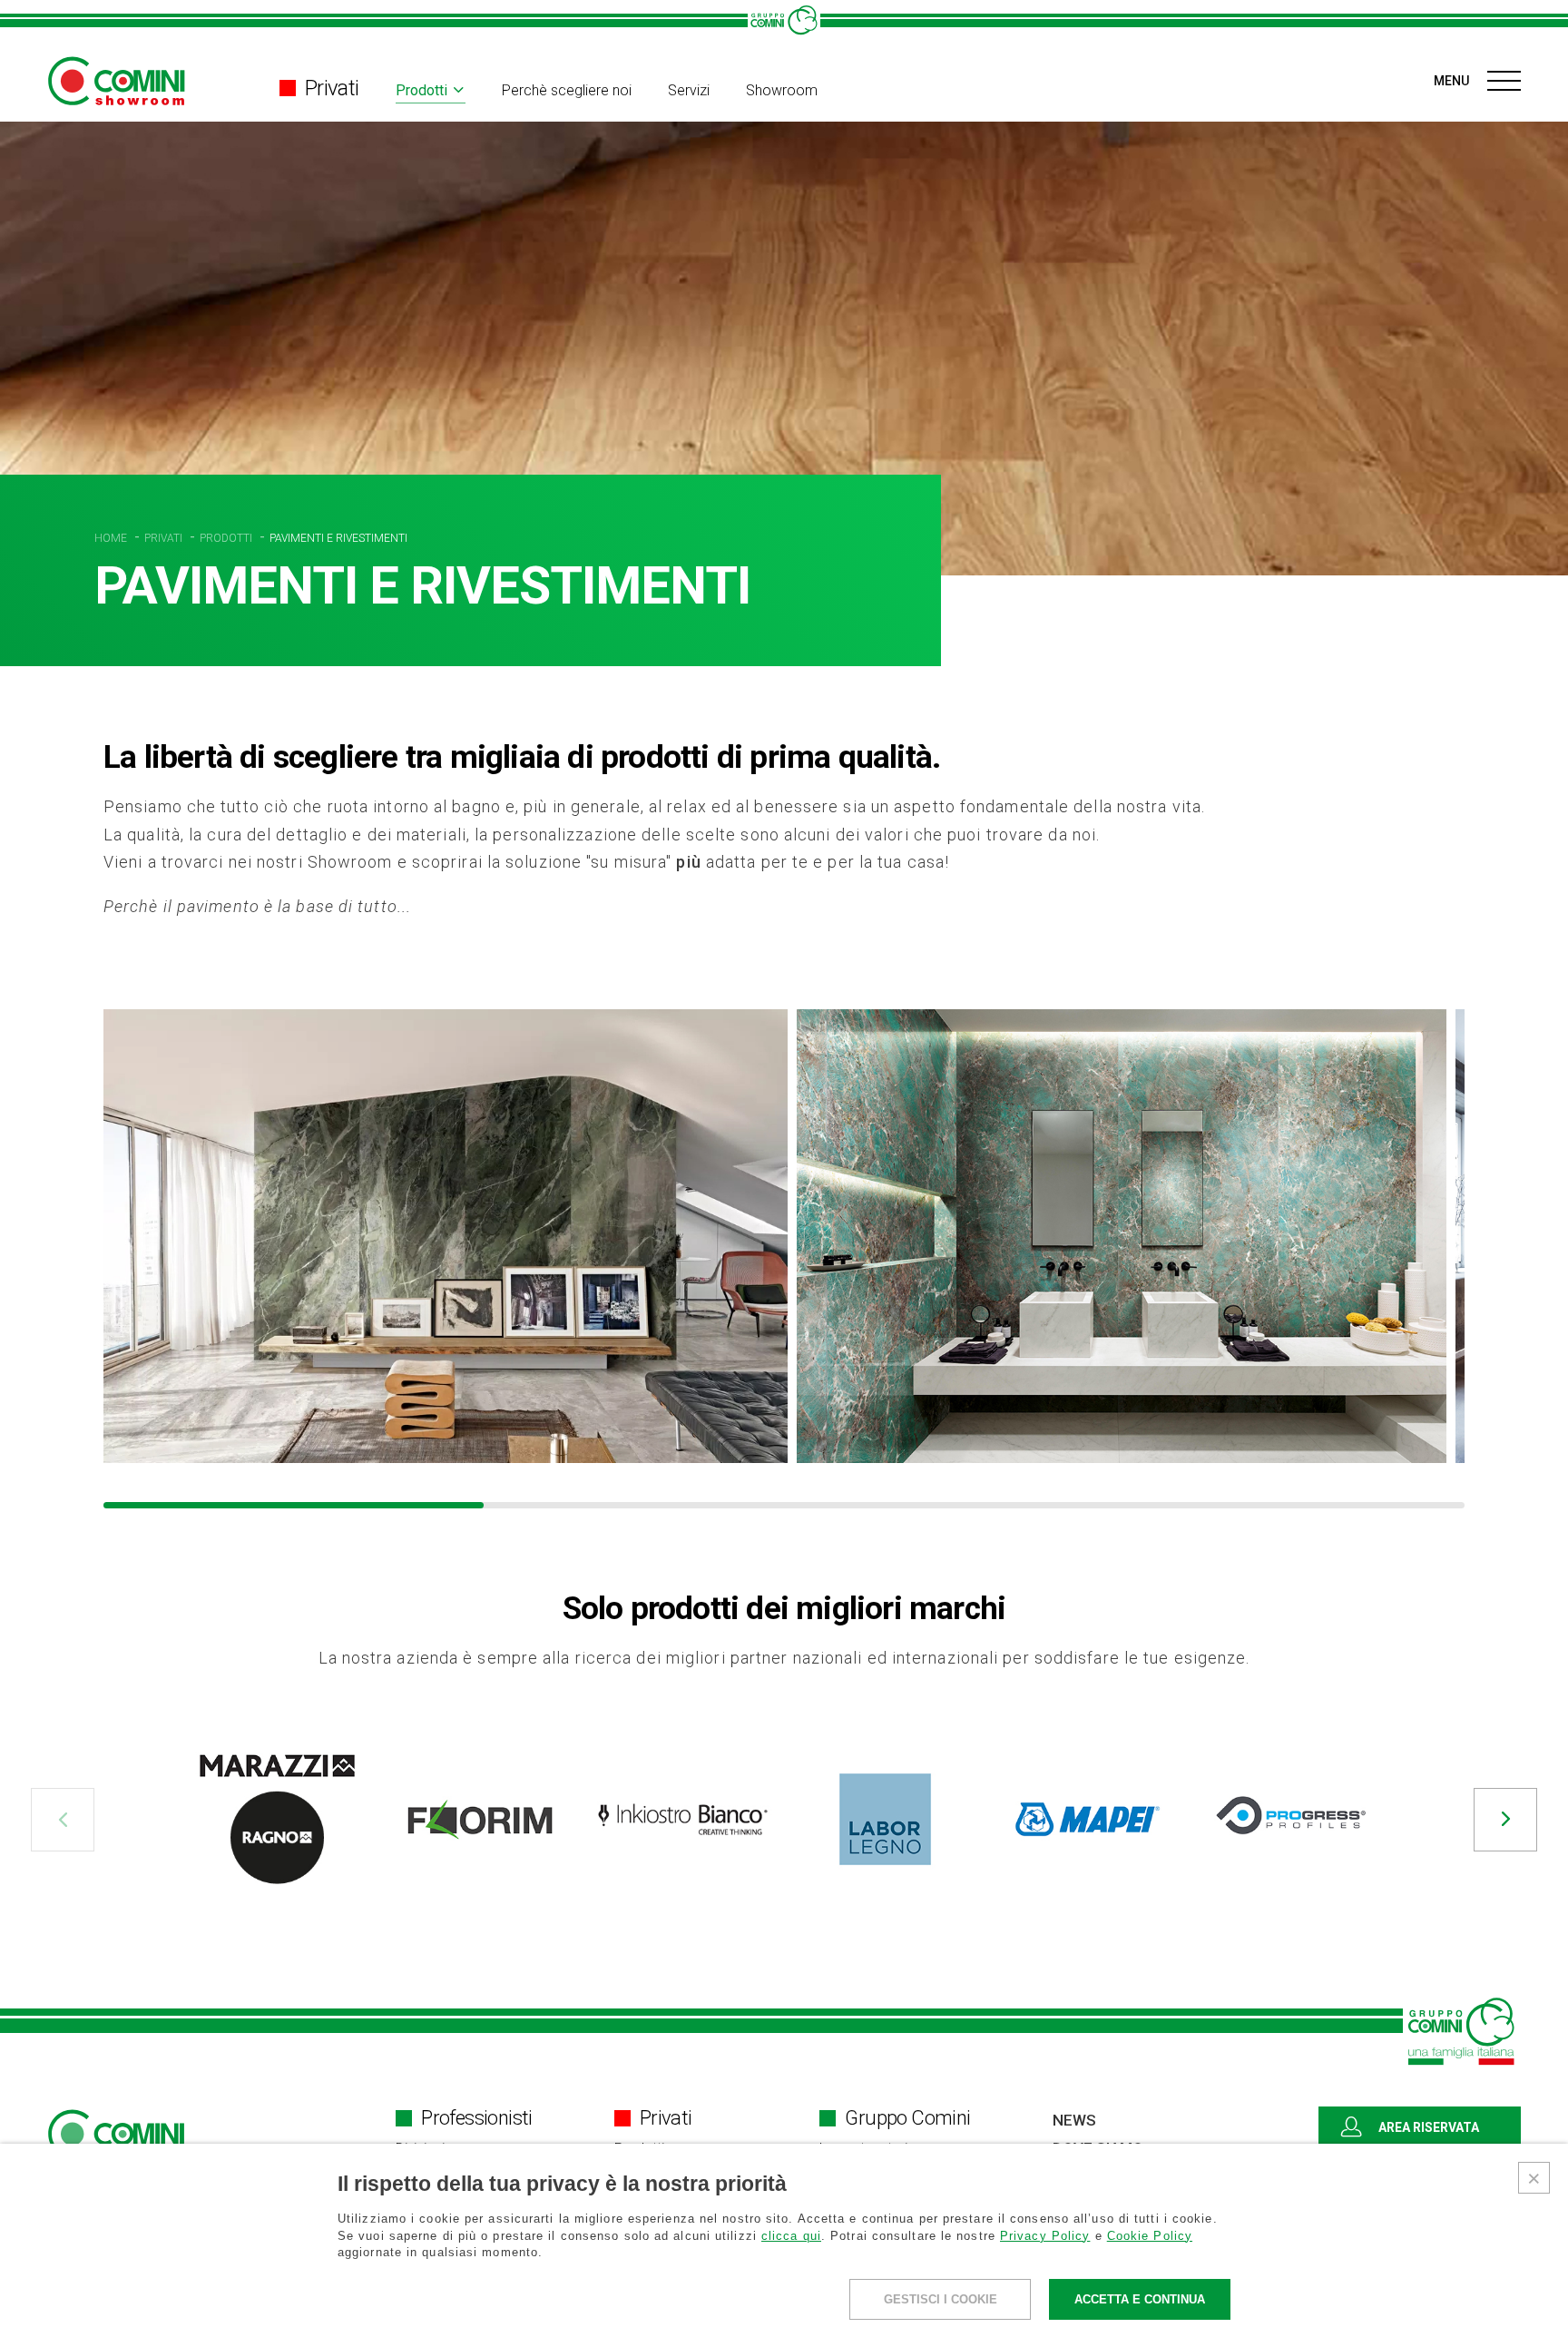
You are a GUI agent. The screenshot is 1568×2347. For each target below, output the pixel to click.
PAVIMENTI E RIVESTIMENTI (338, 538)
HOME (112, 538)
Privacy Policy (1045, 2236)
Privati (332, 88)
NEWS (1074, 2120)
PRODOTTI (227, 538)
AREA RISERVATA (1429, 2127)
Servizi (689, 91)
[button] (63, 1820)
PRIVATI (165, 538)
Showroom (782, 91)
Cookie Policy (1150, 2236)
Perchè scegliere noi (567, 91)
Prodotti (421, 91)
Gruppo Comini (907, 2118)
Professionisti (477, 2118)
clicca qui (791, 2236)
